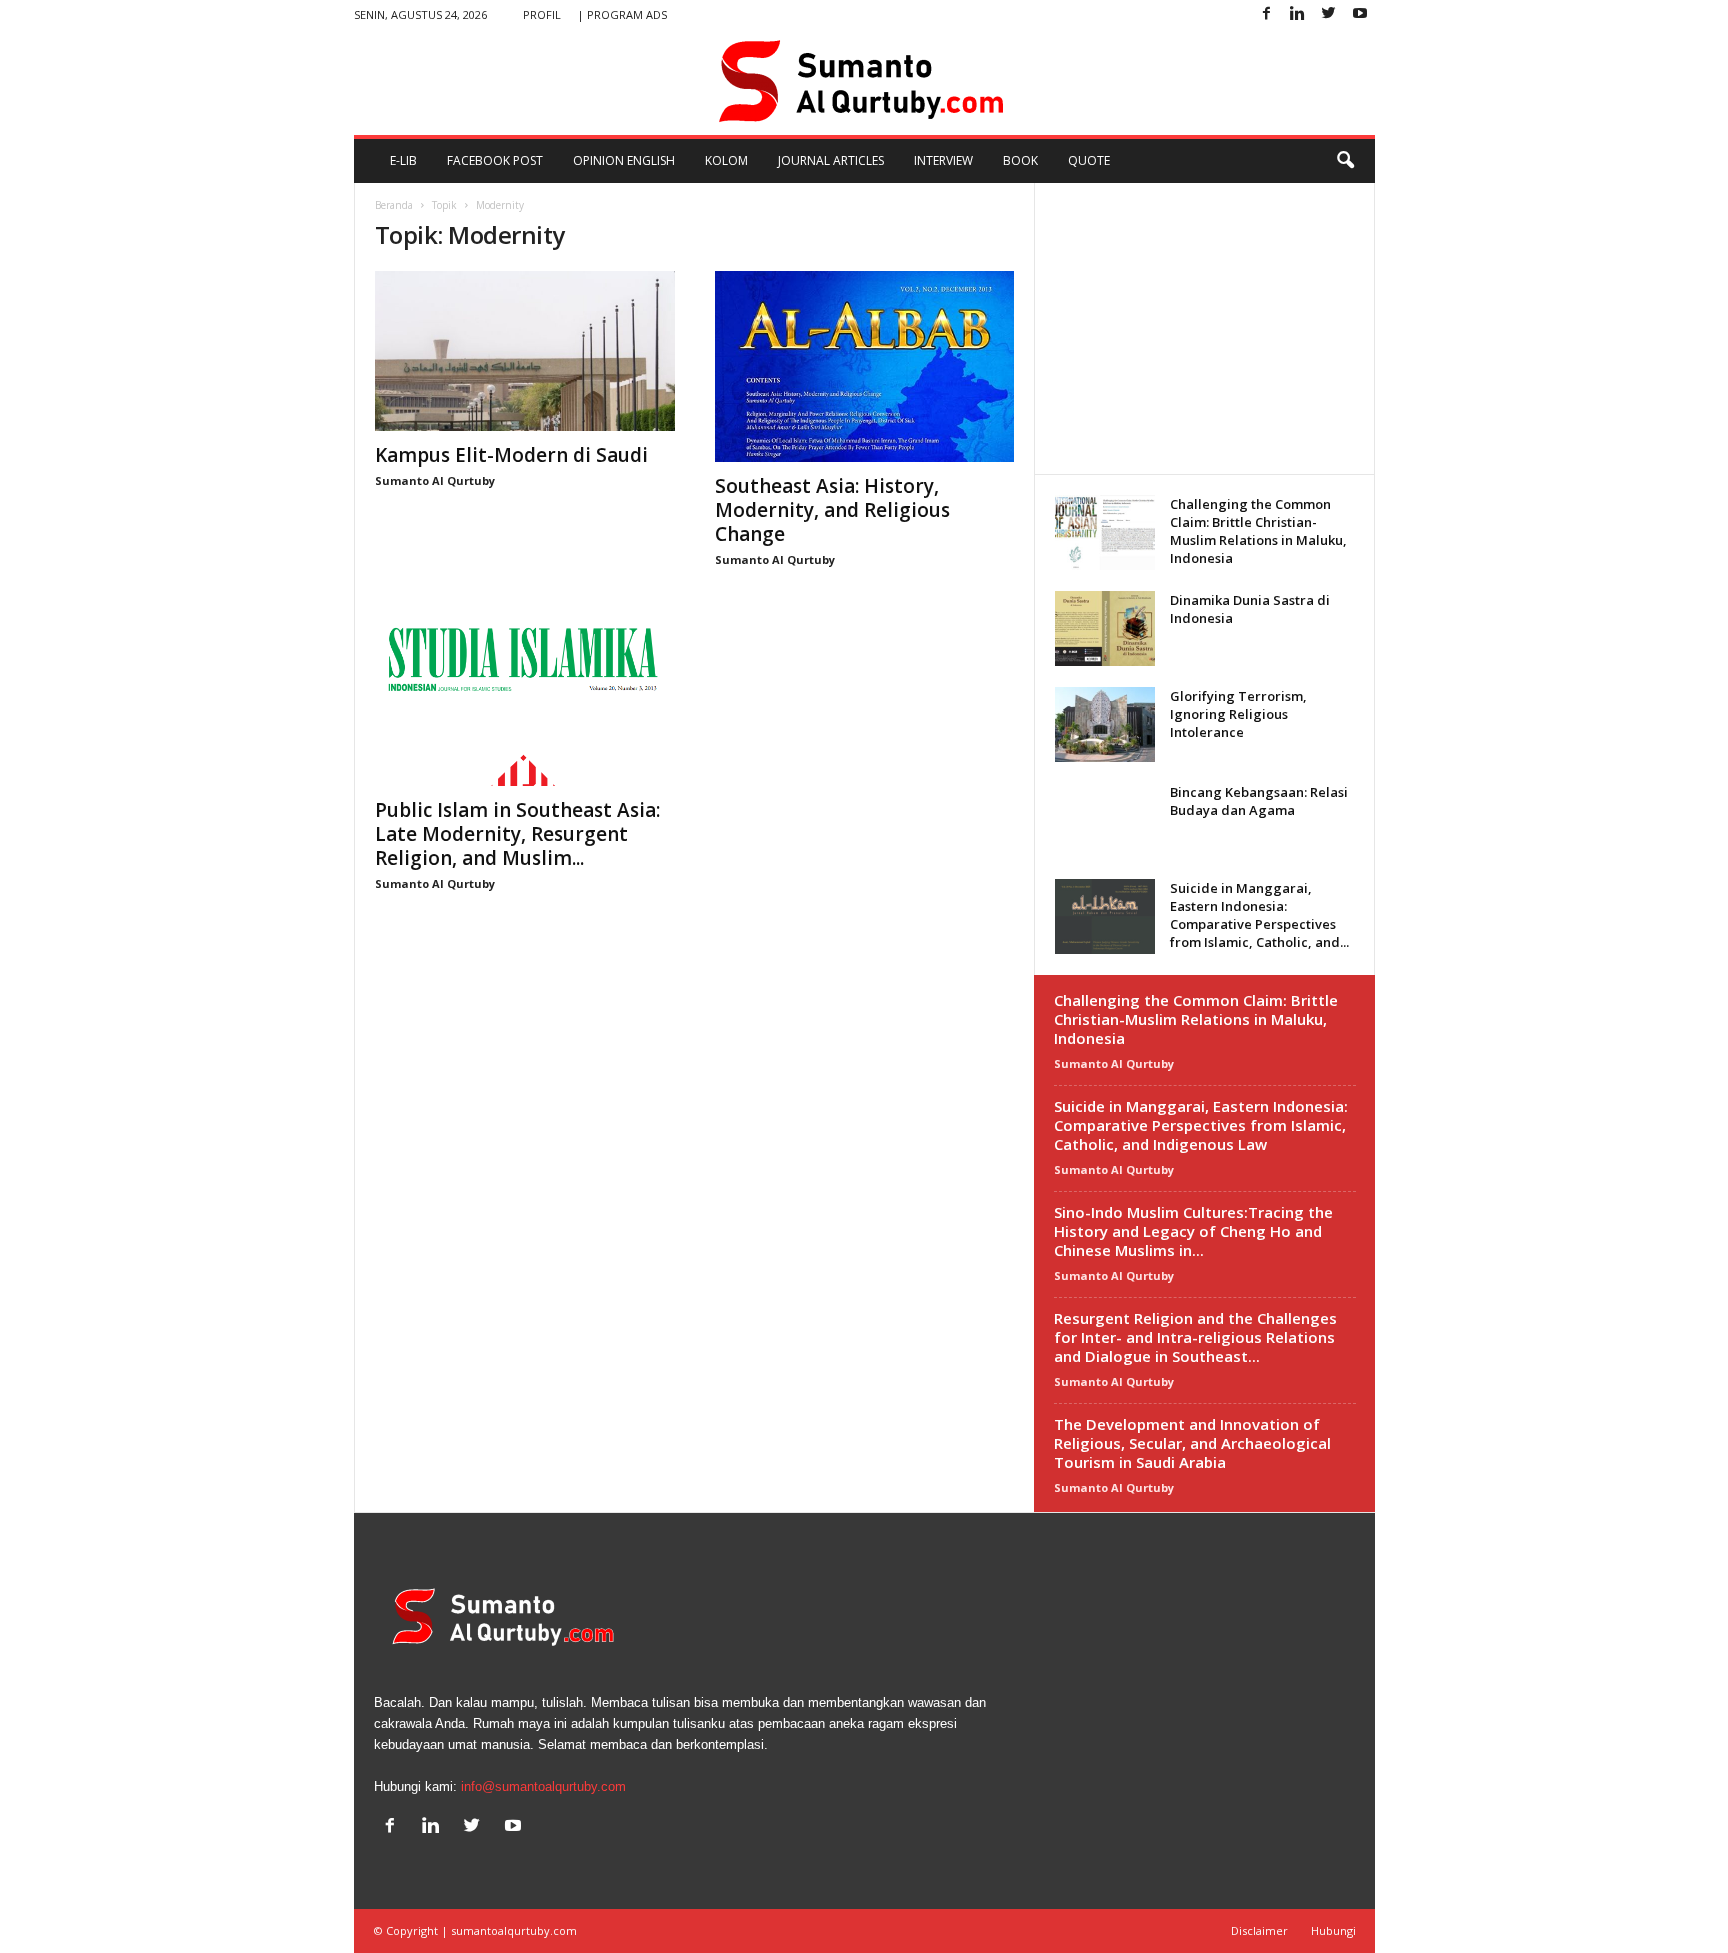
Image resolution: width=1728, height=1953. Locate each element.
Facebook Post (495, 160)
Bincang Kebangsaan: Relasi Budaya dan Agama (1259, 801)
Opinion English (624, 160)
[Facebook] (1267, 14)
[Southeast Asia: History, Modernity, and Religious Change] (865, 366)
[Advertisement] (1204, 328)
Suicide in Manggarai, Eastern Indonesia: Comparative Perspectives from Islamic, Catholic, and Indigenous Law (1201, 1125)
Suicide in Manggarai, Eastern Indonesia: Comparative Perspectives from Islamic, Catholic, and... (1259, 915)
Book (1020, 160)
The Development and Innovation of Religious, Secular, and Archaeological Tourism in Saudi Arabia (1192, 1443)
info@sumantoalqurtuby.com (543, 1786)
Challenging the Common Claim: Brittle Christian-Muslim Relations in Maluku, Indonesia (1258, 531)
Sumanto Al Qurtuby (435, 480)
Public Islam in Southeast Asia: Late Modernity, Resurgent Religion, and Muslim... (517, 834)
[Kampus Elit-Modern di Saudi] (525, 351)
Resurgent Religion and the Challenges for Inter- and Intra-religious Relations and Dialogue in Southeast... (1195, 1337)
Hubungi (1333, 1930)
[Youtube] (1360, 14)
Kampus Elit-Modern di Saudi (511, 455)
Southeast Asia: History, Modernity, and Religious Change (832, 510)
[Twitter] (1329, 14)
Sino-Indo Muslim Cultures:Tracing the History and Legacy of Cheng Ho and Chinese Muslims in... (1193, 1231)
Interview (943, 160)
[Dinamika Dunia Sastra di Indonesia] (1105, 628)
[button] (1345, 161)
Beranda (394, 205)
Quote (1089, 160)
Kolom (726, 160)
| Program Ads (622, 14)
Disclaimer (1259, 1930)
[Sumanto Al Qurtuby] (864, 82)
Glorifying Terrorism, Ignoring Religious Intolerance (1238, 714)
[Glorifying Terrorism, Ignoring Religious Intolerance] (1105, 724)
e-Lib (403, 160)
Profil (542, 14)
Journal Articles (831, 160)
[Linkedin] (1298, 14)
